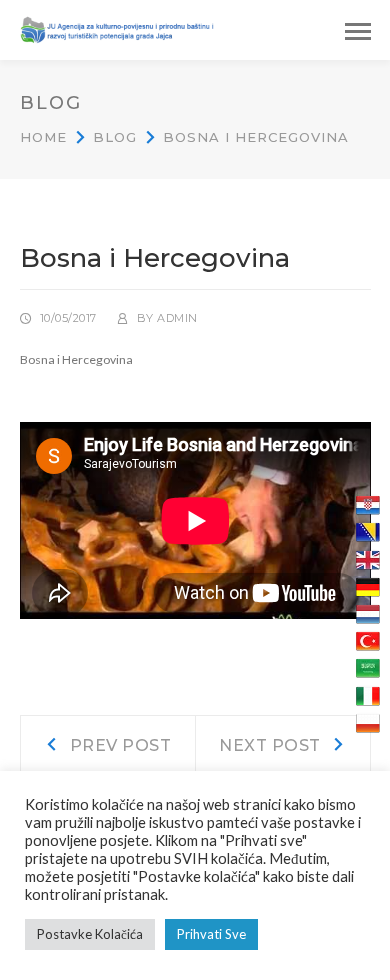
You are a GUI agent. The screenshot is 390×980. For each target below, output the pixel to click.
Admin (177, 318)
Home (43, 137)
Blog (115, 137)
